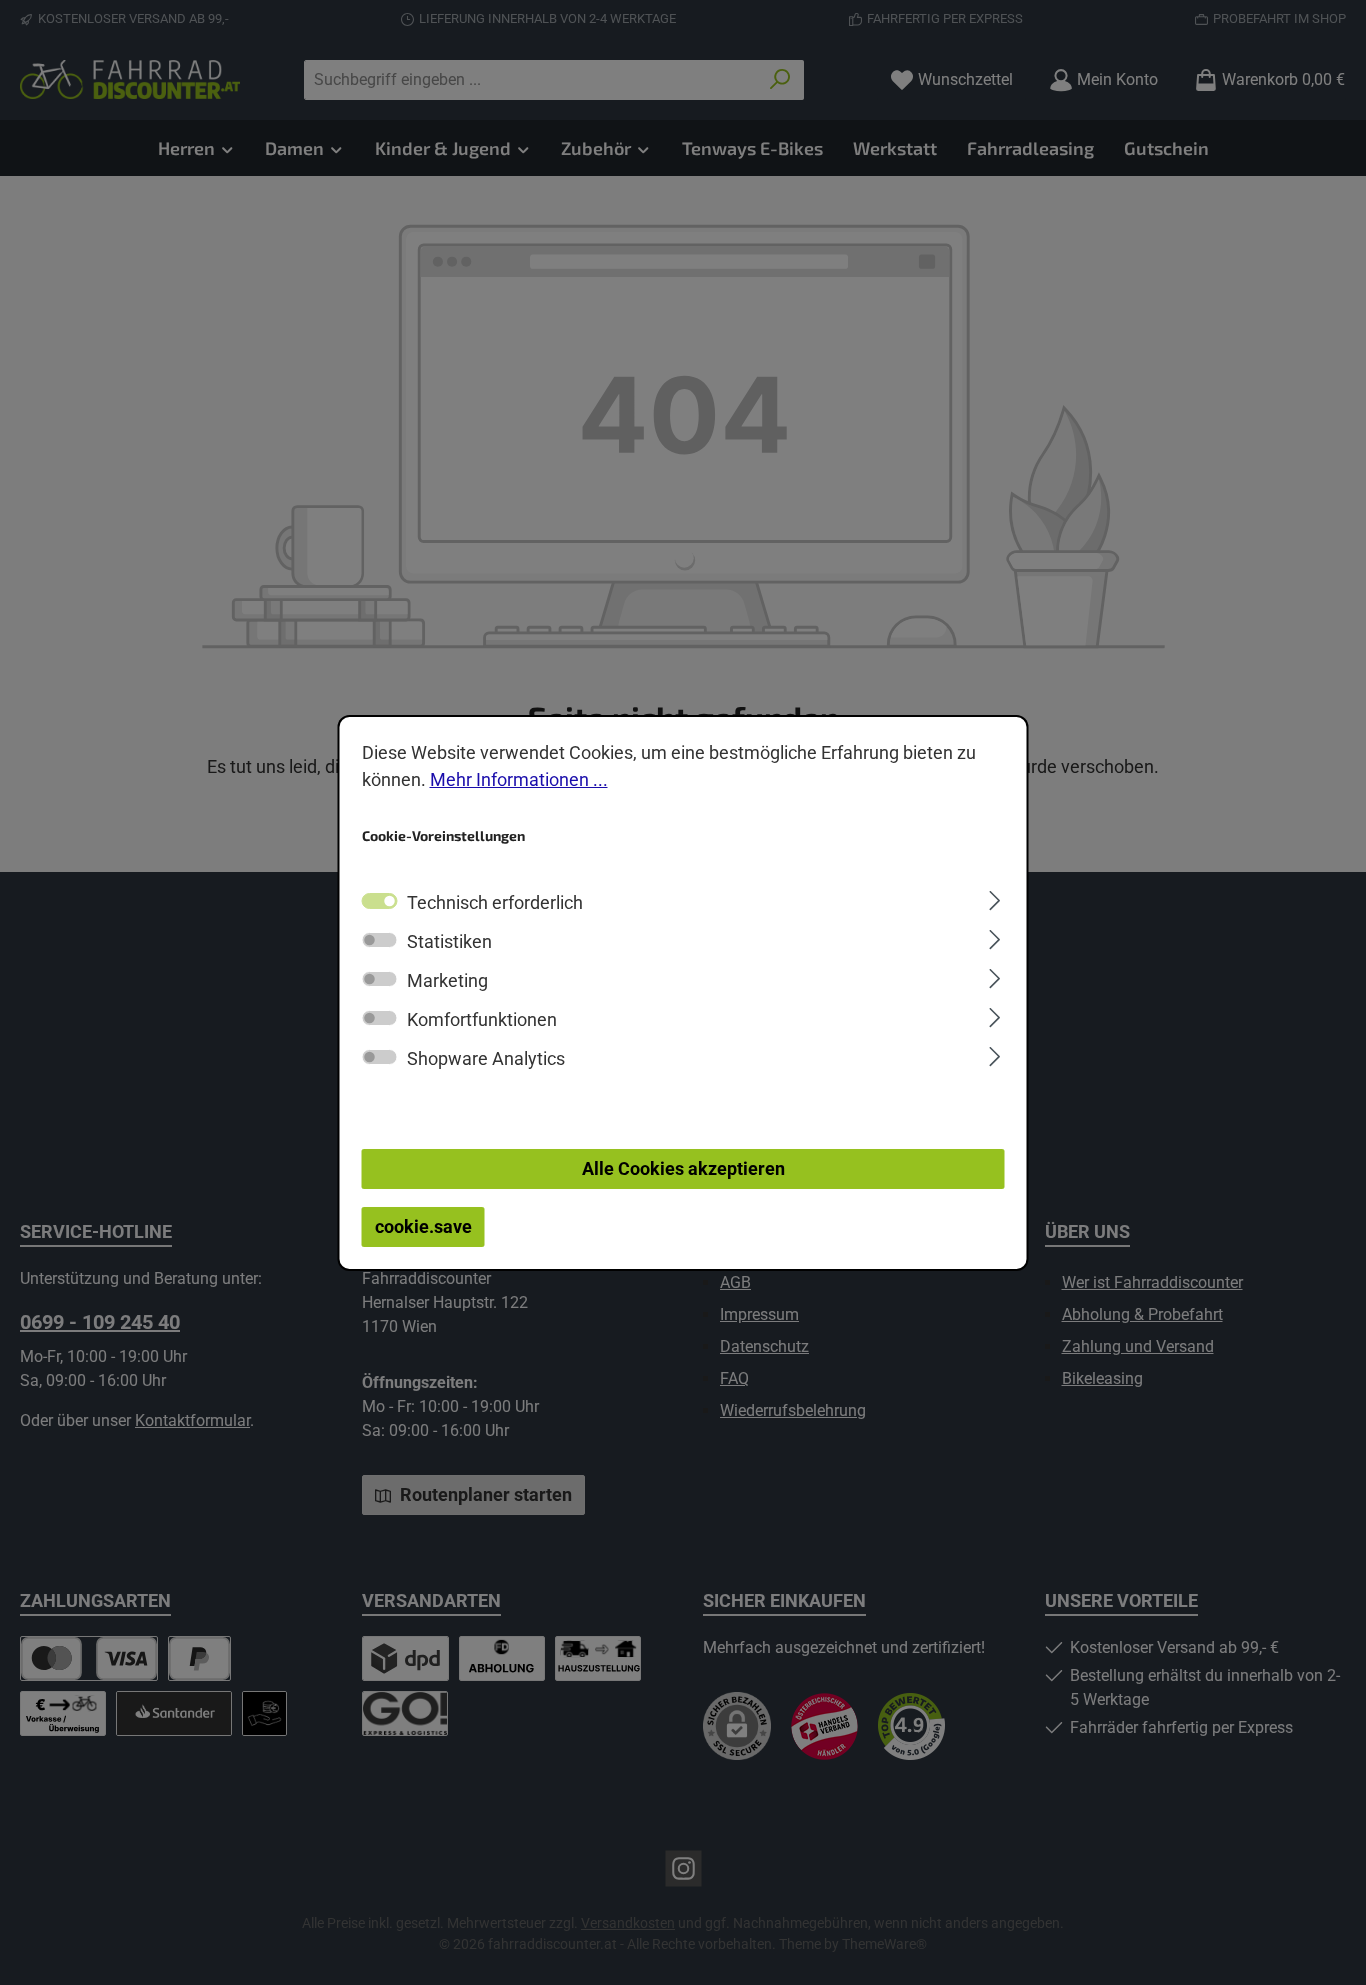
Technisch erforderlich (495, 902)
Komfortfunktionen (482, 1019)
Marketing (447, 980)
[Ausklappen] (994, 898)
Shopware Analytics (486, 1058)
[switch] (380, 940)
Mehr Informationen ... (519, 778)
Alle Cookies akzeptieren (683, 1168)
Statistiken (449, 941)
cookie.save (423, 1226)
